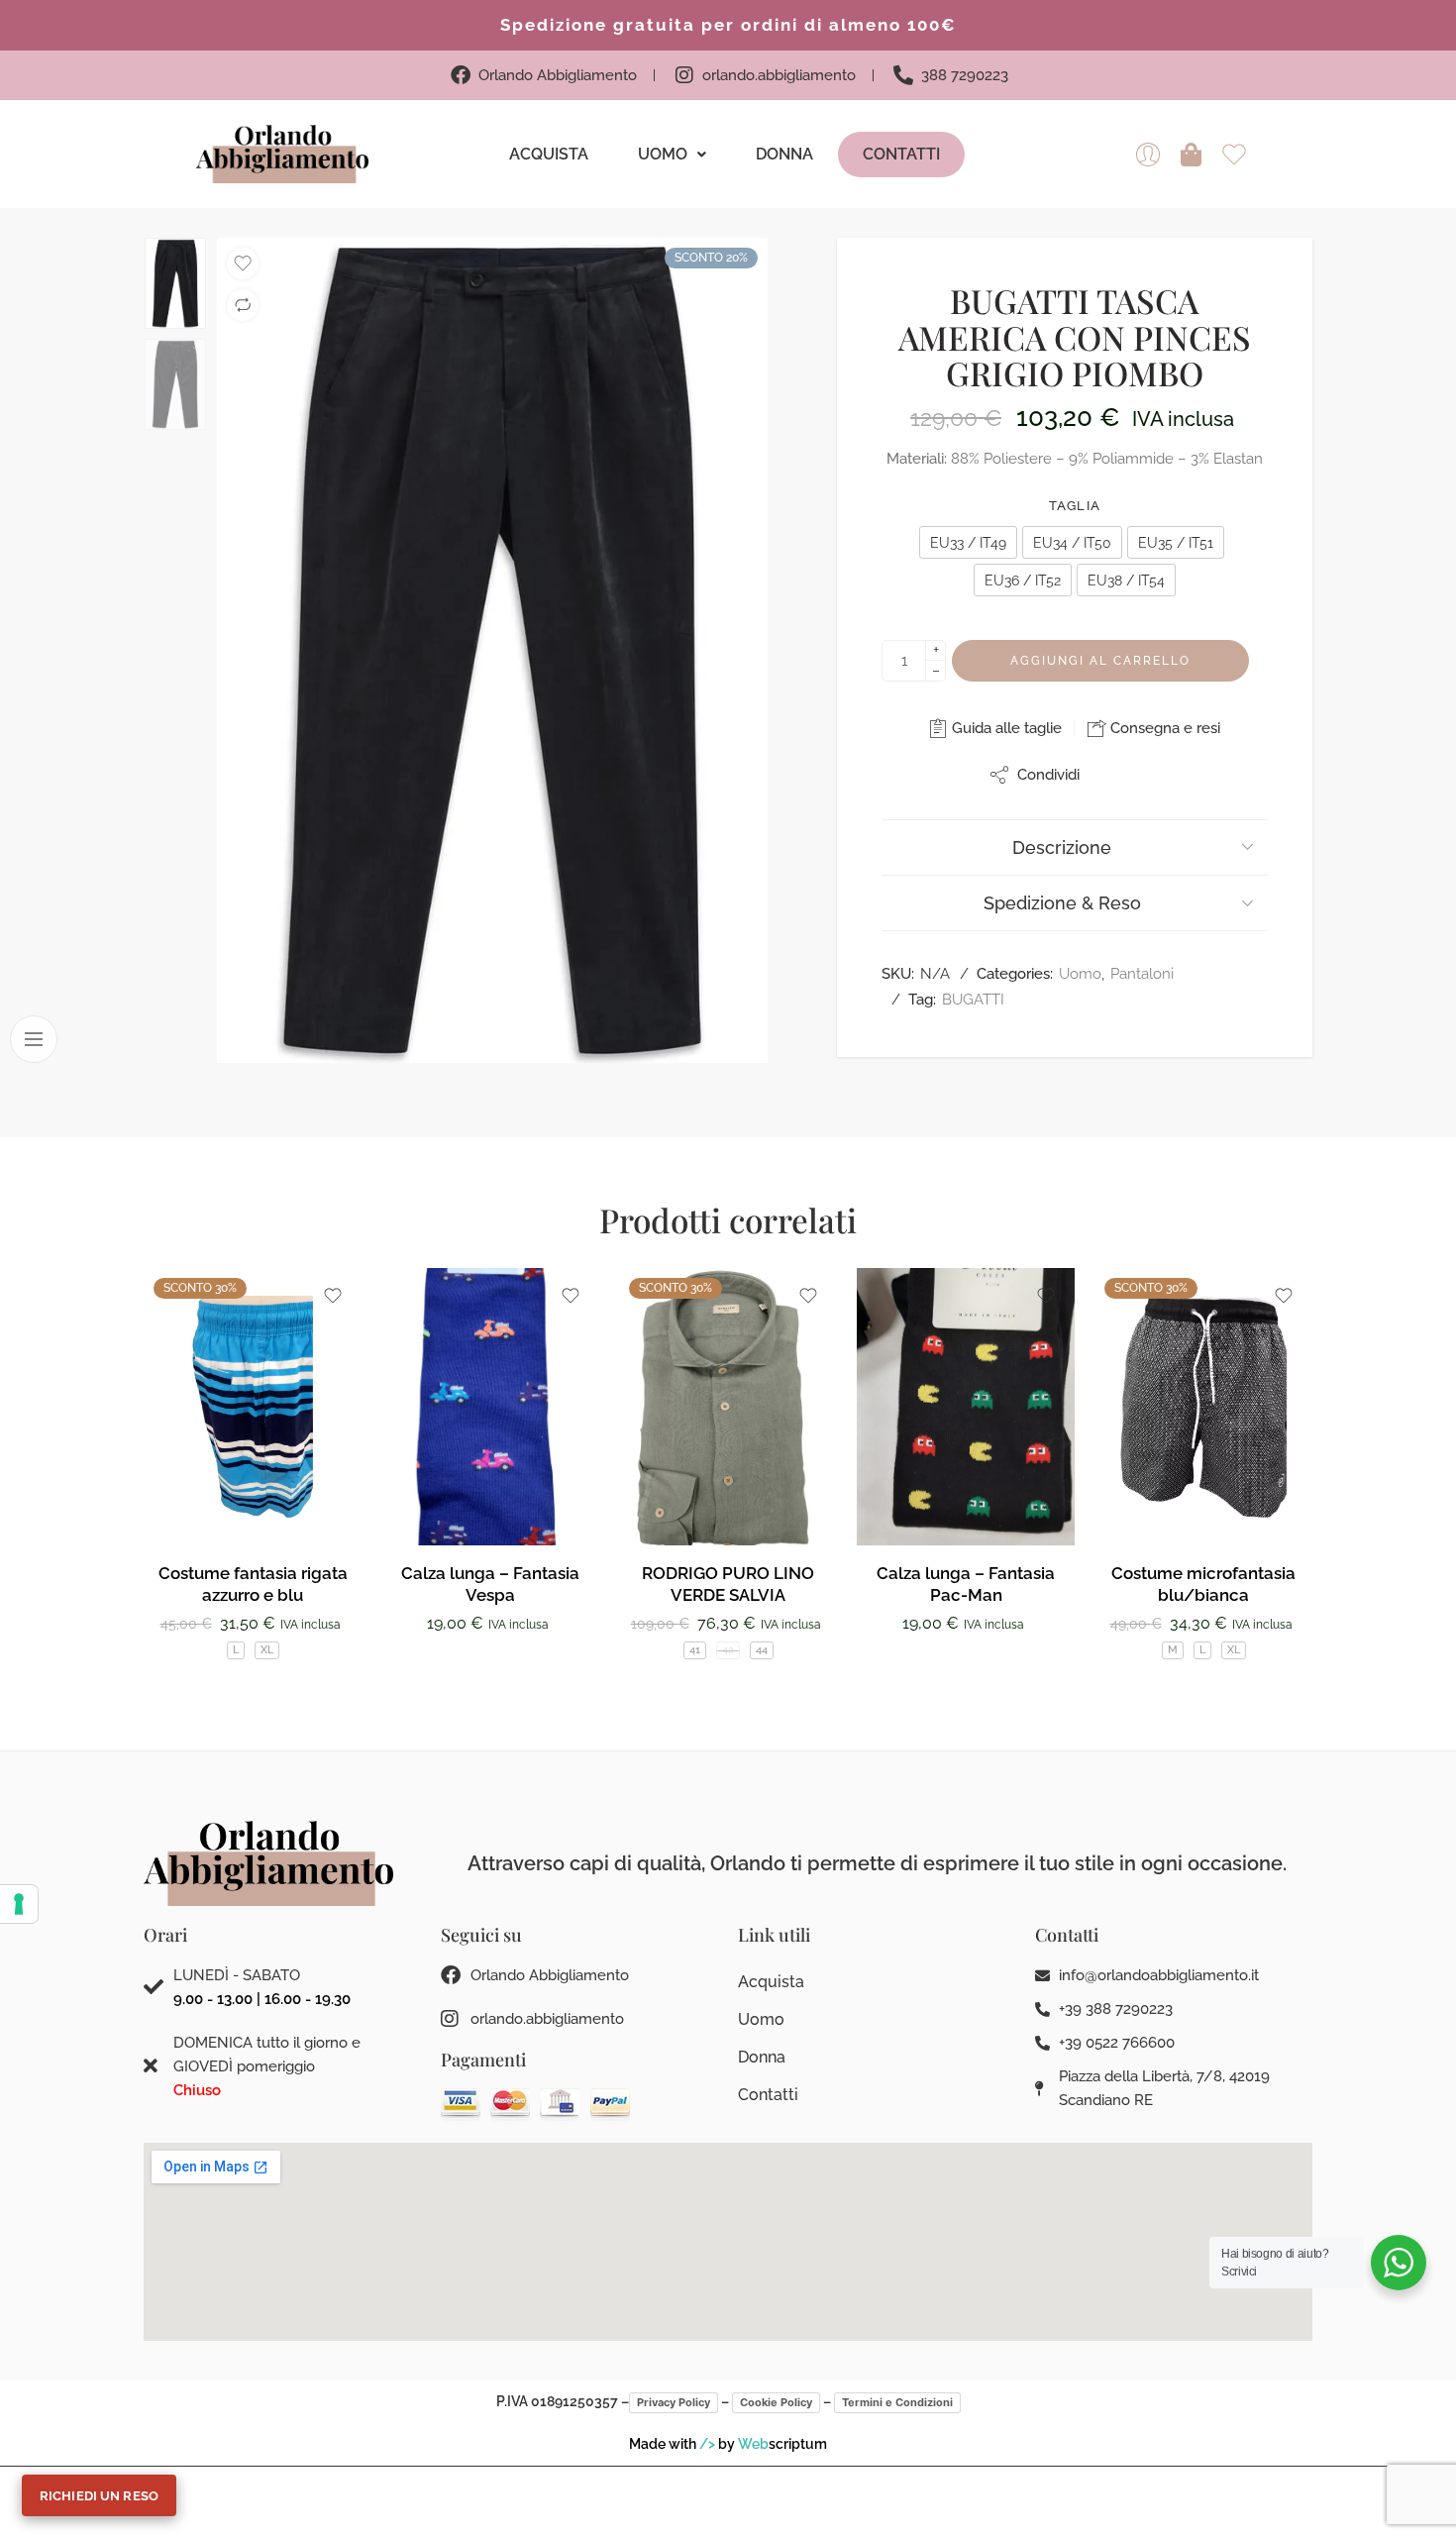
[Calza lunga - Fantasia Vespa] (490, 1407)
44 (762, 1650)
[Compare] (243, 305)
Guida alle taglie (1005, 728)
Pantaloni (1142, 973)
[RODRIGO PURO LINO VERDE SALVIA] (728, 1407)
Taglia (1075, 506)
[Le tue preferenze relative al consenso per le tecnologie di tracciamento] (19, 1904)
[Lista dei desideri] (243, 264)
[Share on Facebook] (1112, 774)
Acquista (549, 154)
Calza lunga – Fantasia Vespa (490, 1584)
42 (728, 1650)
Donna (784, 154)
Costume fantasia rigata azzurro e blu (253, 1584)
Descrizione (1062, 847)
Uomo (663, 154)
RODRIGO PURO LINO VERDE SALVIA (728, 1584)
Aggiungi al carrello (1100, 661)
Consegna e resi (1163, 728)
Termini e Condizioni (897, 2402)
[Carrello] (1192, 155)
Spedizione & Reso (1062, 903)
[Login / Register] (1148, 155)
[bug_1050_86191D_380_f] (492, 651)
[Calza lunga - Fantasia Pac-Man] (966, 1407)
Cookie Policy (776, 2402)
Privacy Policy (674, 2402)
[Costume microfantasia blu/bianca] (1203, 1407)
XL (267, 1650)
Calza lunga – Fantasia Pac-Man (966, 1584)
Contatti (901, 154)
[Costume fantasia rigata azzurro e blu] (253, 1407)
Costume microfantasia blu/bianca (1203, 1584)
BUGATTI (973, 999)
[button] (672, 155)
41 (695, 1650)
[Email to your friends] (1151, 774)
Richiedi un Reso (99, 2496)
